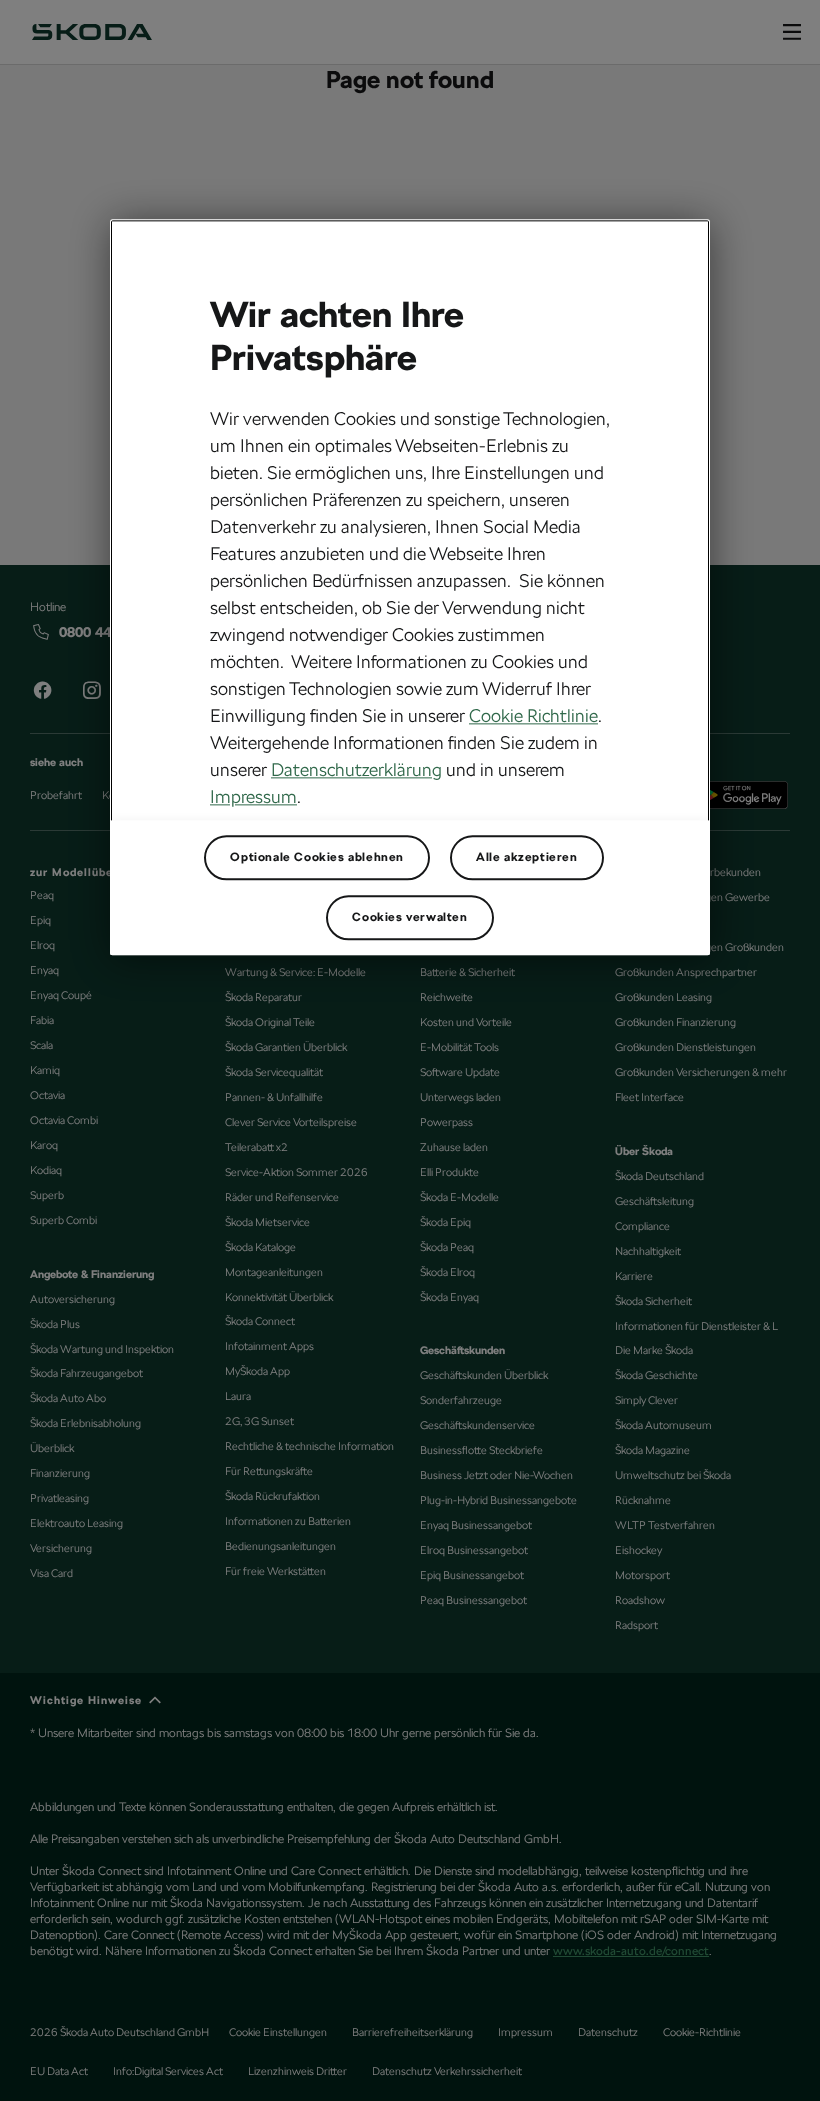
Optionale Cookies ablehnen (317, 857)
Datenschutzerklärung (356, 769)
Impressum (253, 796)
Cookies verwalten (409, 917)
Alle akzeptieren (527, 857)
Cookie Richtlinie (533, 715)
